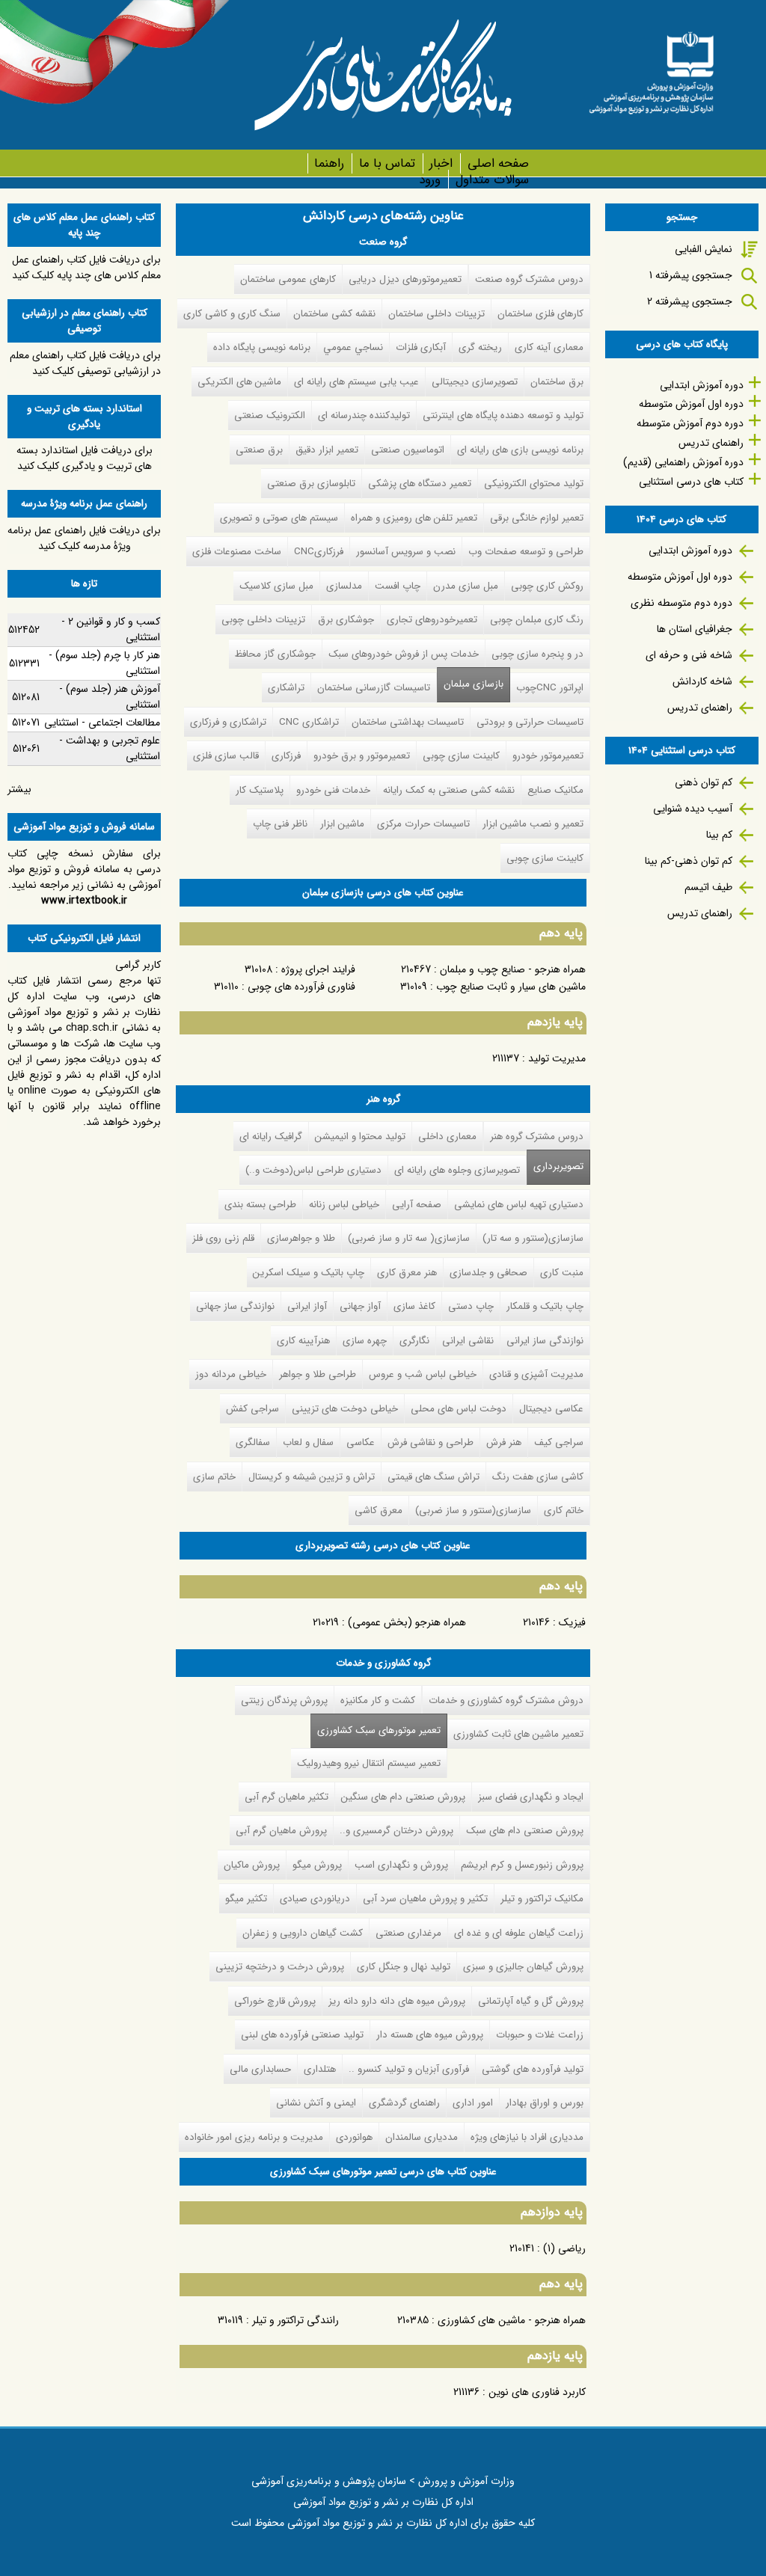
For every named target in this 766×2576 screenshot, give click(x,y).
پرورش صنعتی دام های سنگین (403, 1797)
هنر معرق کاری (407, 1273)
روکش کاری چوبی (547, 586)
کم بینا (719, 835)
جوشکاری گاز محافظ (275, 654)
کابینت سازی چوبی (461, 756)
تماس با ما (387, 163)
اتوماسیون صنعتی (408, 450)
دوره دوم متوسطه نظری (681, 603)
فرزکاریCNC (319, 552)
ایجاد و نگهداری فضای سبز (531, 1797)
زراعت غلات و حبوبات (540, 2035)
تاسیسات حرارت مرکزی (423, 824)
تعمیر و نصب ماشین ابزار (533, 824)
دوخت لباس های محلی (459, 1409)
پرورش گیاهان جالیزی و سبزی (523, 1967)
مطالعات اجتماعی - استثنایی (102, 723)
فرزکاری (286, 756)
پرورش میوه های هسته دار (430, 2035)
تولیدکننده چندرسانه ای (364, 415)
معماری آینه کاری (549, 347)
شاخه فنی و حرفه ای (689, 655)
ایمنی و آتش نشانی (316, 2103)
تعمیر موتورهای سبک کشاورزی (376, 1730)
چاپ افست (398, 586)
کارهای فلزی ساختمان (540, 314)
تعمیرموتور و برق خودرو (362, 756)
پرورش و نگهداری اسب (401, 1865)
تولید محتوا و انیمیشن (360, 1137)
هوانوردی (354, 2137)
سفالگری (253, 1442)
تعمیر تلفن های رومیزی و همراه (414, 518)
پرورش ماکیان (252, 1865)
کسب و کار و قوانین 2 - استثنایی (111, 629)
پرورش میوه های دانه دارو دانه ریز (397, 2001)
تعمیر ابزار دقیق (327, 450)
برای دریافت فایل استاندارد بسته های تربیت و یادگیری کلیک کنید (85, 458)
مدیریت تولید (557, 1058)
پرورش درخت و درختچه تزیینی (280, 1967)
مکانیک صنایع (555, 790)
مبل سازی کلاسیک (276, 586)
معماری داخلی (447, 1137)
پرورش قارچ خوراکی (275, 2001)
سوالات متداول (492, 180)
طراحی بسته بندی (260, 1205)
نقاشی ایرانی (468, 1341)
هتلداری (320, 2069)
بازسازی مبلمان (474, 684)
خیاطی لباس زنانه (344, 1205)
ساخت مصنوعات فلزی (237, 552)
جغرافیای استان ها (695, 629)
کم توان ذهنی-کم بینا (689, 861)
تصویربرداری (558, 1166)
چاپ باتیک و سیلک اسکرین (309, 1273)
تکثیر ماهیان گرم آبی (287, 1797)
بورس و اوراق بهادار (545, 2103)
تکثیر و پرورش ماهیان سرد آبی (425, 1899)
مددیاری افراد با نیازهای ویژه (527, 2137)
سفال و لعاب (308, 1442)
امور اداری (473, 2103)
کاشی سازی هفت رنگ (538, 1477)
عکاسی (361, 1442)
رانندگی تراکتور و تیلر (295, 2320)
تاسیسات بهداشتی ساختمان (408, 722)
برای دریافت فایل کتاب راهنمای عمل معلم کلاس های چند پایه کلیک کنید (86, 267)
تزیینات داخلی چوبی (263, 620)
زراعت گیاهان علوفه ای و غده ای (519, 1933)
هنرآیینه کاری (303, 1341)
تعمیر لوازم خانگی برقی (537, 518)
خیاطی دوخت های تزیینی (345, 1409)
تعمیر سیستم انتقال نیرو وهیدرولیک (369, 1763)
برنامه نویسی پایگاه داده (262, 347)
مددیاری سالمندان (422, 2137)
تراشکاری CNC (309, 722)
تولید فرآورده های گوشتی (533, 2069)
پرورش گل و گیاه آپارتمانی (531, 2001)
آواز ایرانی (307, 1306)
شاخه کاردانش (702, 681)
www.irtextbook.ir (84, 901)
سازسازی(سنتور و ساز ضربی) (473, 1511)
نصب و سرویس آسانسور (406, 552)
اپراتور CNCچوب (550, 688)
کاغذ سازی (414, 1306)
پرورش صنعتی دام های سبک (525, 1831)
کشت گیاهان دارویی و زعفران (303, 1933)
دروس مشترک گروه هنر (537, 1137)
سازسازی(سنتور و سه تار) (533, 1238)
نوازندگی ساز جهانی (235, 1306)
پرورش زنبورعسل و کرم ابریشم (522, 1865)
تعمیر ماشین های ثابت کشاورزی (518, 1734)
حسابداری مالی (260, 2069)
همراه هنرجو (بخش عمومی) (407, 1622)
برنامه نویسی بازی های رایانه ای (520, 450)
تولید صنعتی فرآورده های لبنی (302, 2035)
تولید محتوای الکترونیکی (534, 484)
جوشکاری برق (346, 620)
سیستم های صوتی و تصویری (279, 518)
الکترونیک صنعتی (270, 415)
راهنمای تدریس (711, 443)
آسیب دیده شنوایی (693, 809)
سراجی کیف (559, 1442)
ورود (430, 180)
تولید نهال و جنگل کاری (404, 1967)
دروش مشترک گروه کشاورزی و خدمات (506, 1701)
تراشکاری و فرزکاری (228, 722)
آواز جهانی (360, 1306)
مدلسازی (344, 586)
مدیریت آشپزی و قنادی (536, 1374)
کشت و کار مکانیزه (378, 1701)
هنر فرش (504, 1442)
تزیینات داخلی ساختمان (436, 314)
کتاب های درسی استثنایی (691, 482)
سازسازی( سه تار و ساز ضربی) (409, 1238)
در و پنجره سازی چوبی (537, 654)
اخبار (441, 163)
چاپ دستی (471, 1306)
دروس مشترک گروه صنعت (529, 279)
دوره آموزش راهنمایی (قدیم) (683, 462)
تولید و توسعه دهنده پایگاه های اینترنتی (503, 415)
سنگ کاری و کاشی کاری (232, 314)
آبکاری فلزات (421, 347)
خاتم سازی (214, 1477)
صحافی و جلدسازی (488, 1273)
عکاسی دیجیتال (551, 1409)
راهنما (329, 163)
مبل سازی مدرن (466, 586)
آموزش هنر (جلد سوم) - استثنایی (110, 697)
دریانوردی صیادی (315, 1899)
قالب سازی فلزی (226, 756)
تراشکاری (286, 688)
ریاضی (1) (564, 2248)
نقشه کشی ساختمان (334, 314)
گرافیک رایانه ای (271, 1137)
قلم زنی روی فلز (223, 1238)
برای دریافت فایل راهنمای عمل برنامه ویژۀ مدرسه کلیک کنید (84, 538)
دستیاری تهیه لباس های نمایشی (519, 1205)
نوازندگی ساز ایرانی (545, 1341)
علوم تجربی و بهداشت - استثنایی (110, 748)
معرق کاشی (379, 1511)
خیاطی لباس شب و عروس (423, 1374)
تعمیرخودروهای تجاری (432, 620)
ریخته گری (480, 347)
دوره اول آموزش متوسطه (691, 404)
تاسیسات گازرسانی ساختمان (374, 688)
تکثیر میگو (246, 1899)
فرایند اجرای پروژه (318, 969)
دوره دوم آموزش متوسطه (690, 423)
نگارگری (414, 1341)
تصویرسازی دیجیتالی (475, 382)
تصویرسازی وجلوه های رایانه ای (457, 1170)
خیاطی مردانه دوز (231, 1374)
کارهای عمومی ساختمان (288, 279)
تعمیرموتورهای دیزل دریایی (405, 279)
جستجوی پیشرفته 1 (691, 275)
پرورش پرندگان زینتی (284, 1701)
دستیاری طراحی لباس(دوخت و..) (313, 1170)
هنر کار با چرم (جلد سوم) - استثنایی (104, 663)
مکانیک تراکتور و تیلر (542, 1899)
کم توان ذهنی (704, 782)
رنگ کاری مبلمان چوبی (537, 620)
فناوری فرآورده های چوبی (301, 987)
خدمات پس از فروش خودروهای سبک (404, 654)
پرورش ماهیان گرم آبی (281, 1831)
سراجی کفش (252, 1409)
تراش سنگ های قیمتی (433, 1477)
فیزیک (572, 1622)
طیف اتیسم (708, 887)
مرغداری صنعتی (408, 1933)
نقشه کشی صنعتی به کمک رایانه (449, 790)
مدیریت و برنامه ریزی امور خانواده (254, 2137)
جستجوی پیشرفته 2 (690, 301)
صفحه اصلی (498, 163)
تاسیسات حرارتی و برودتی (530, 722)
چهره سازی (365, 1341)
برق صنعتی (259, 450)
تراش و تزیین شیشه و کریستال (312, 1477)
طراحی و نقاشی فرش (431, 1442)
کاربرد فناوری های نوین (537, 2392)
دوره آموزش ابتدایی (702, 385)
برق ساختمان (557, 382)
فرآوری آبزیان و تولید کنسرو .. (409, 2069)
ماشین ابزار (342, 824)
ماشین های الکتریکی (239, 382)
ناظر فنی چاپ (280, 824)
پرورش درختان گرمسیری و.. (396, 1831)
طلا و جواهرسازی (301, 1238)
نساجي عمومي (353, 347)
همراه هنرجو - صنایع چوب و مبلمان (513, 969)
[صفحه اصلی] (651, 68)
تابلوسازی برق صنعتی (311, 484)
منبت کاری (562, 1273)
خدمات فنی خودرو (333, 790)
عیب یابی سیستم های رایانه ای (356, 382)
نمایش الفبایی (704, 249)
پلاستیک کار (260, 790)
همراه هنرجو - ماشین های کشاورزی (512, 2320)
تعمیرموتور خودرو (548, 756)
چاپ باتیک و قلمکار (545, 1306)
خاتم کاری (564, 1511)
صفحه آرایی (417, 1205)
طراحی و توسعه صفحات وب (526, 552)
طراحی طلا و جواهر (318, 1374)
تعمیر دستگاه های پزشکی (420, 484)
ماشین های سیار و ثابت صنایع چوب (511, 987)
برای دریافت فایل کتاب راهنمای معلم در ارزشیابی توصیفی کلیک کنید (85, 363)
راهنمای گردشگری (404, 2103)
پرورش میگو (317, 1865)
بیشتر (19, 789)
